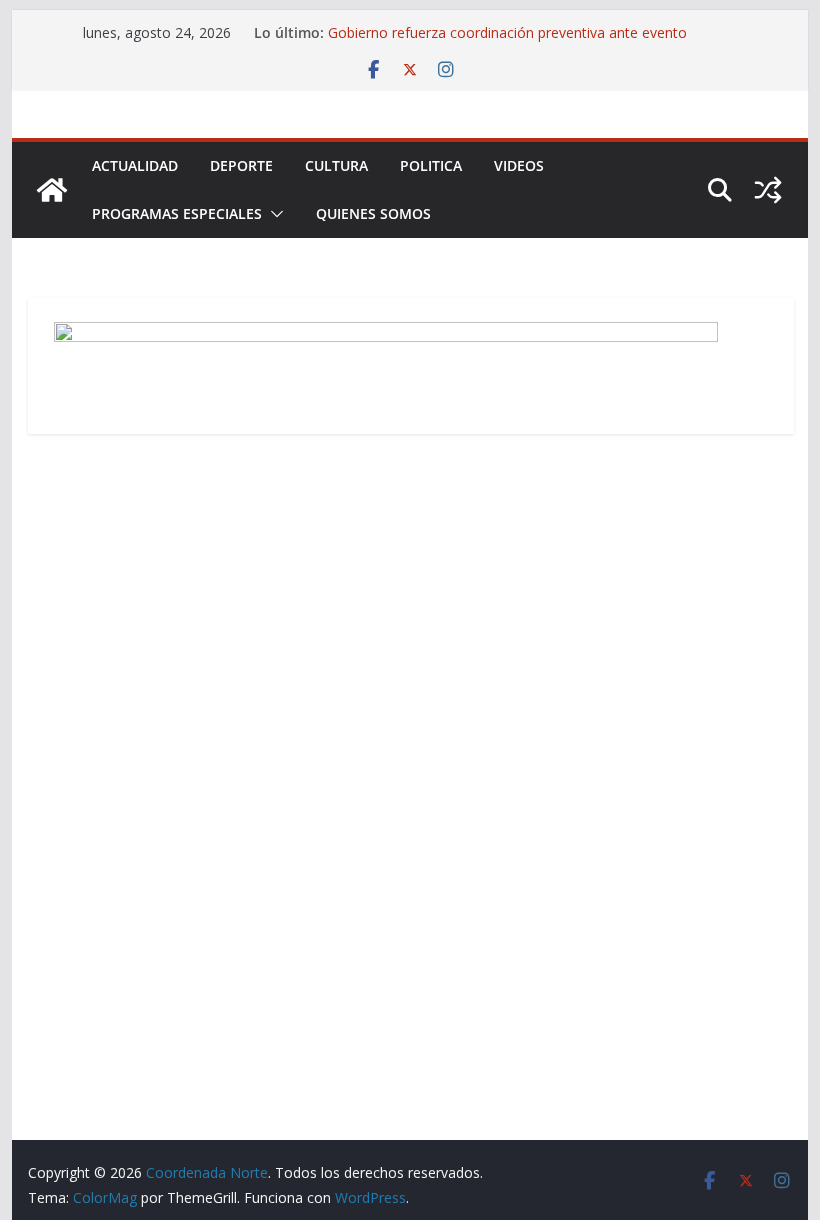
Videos (519, 165)
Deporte (241, 165)
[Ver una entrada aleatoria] (768, 190)
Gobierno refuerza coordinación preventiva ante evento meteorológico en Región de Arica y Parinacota (507, 42)
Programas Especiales (177, 213)
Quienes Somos (373, 213)
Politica (431, 165)
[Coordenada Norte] (52, 190)
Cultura (336, 165)
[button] (273, 214)
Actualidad (135, 165)
